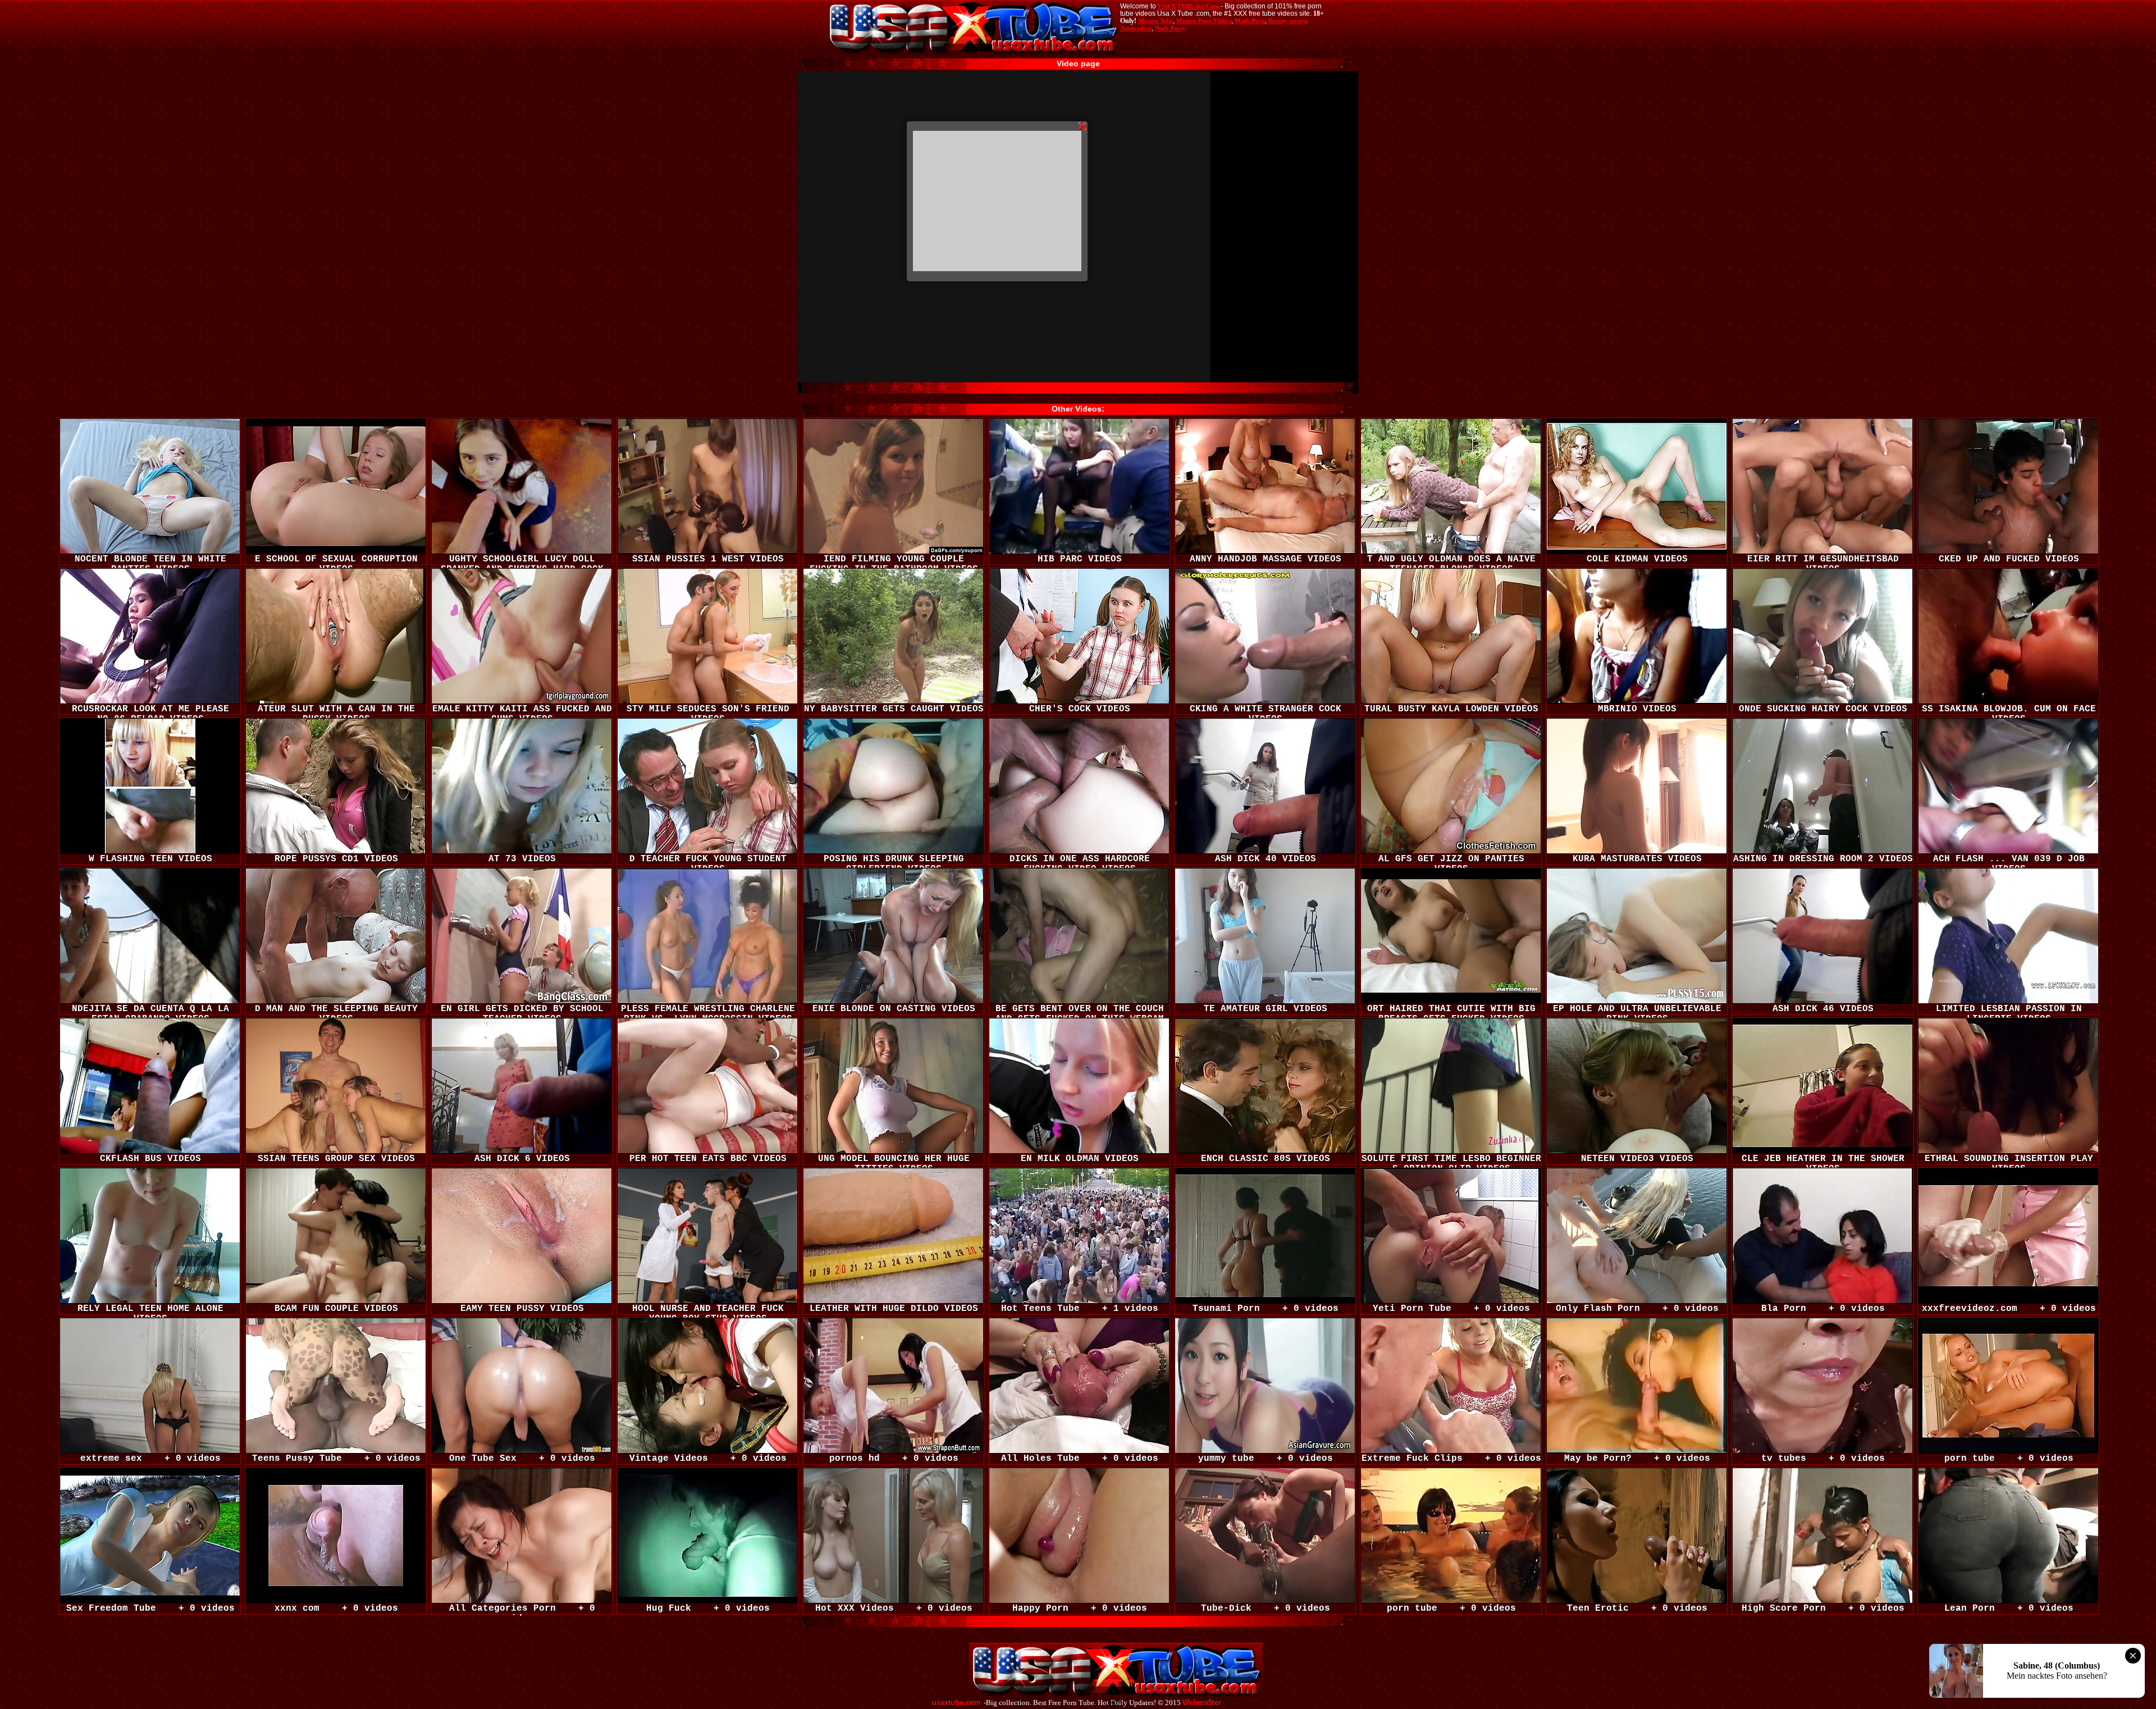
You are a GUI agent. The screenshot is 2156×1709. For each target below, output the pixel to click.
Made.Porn (1250, 21)
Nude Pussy (1170, 28)
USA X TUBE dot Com (1188, 6)
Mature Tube (1155, 21)
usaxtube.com (956, 1703)
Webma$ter (1202, 1703)
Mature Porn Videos (1204, 21)
